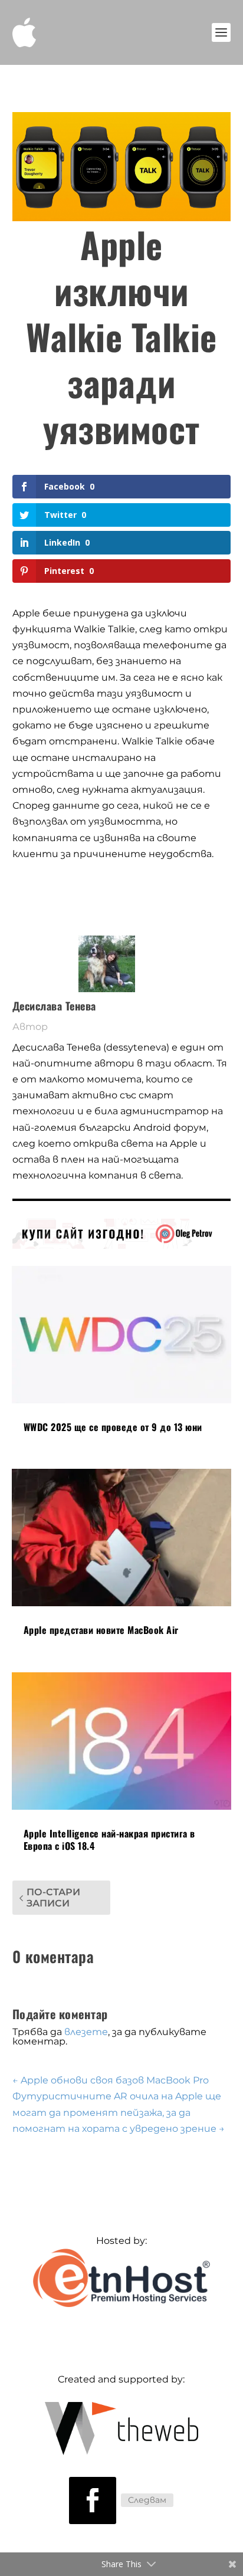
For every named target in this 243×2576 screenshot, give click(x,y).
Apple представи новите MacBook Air (101, 1630)
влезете (86, 2032)
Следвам (147, 2500)
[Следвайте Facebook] (93, 2500)
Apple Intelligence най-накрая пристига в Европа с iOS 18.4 (109, 1840)
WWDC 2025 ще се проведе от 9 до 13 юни (113, 1427)
